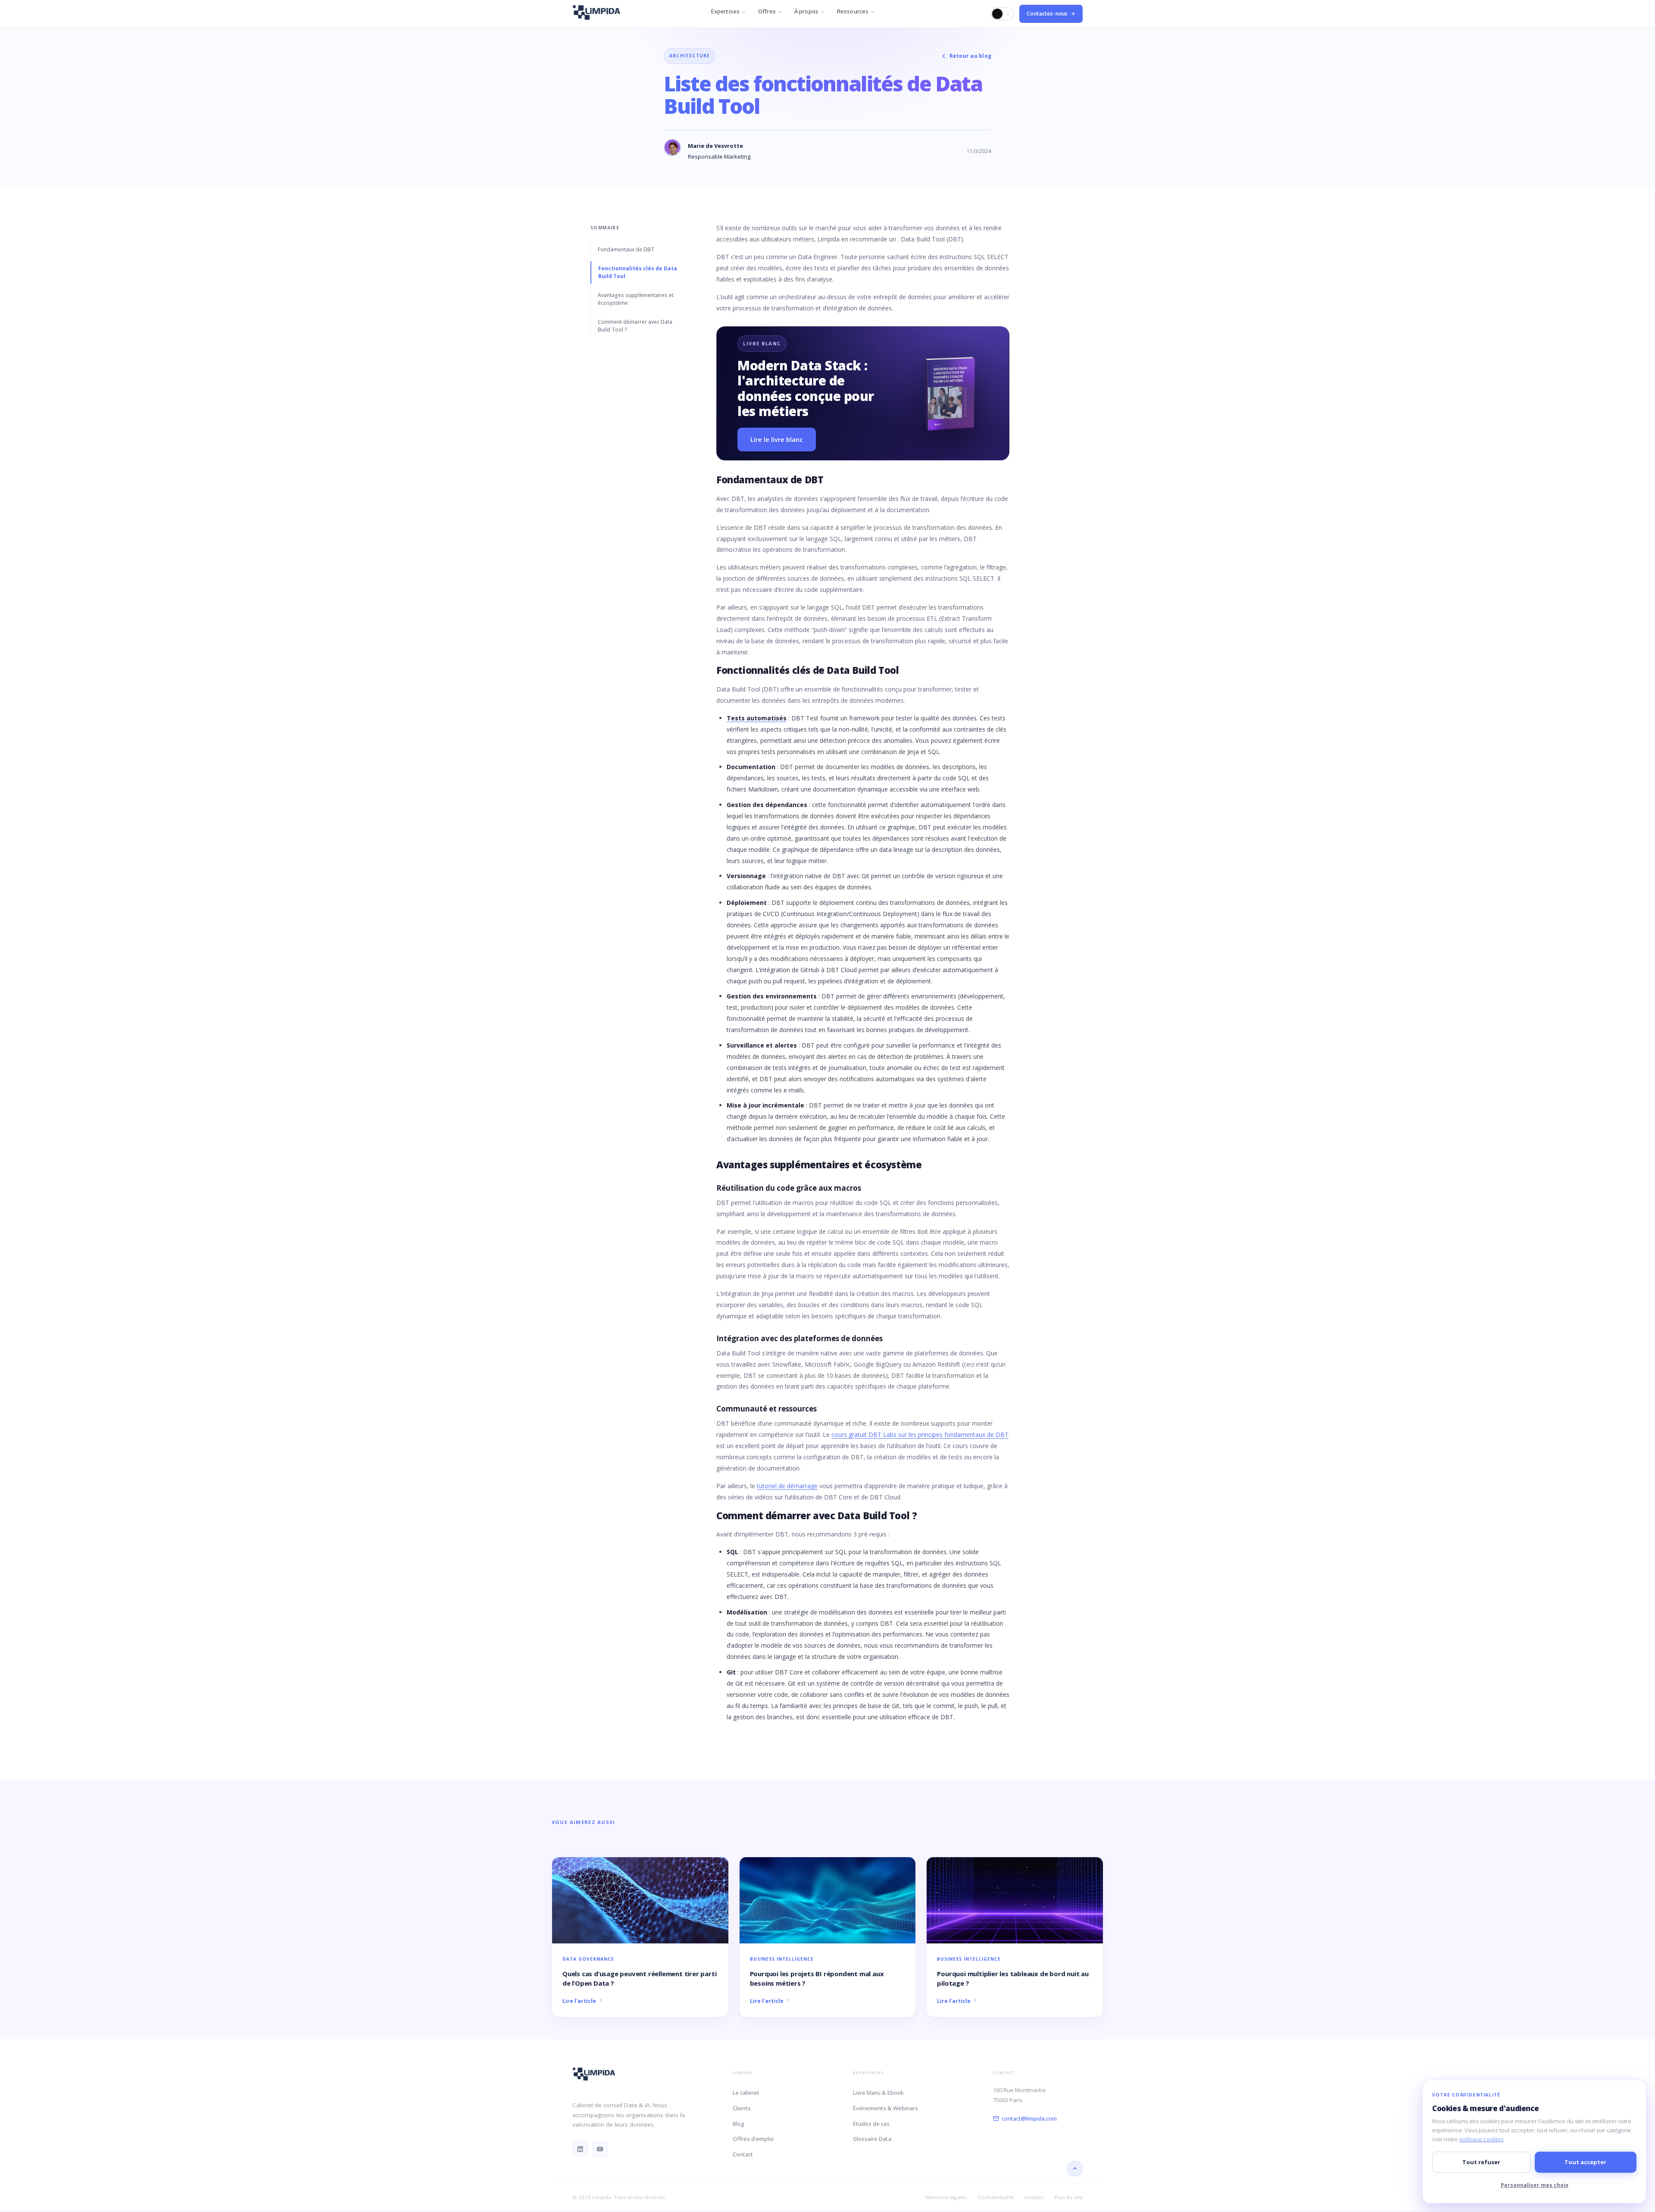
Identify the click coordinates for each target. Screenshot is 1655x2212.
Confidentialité (996, 2197)
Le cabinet (746, 2093)
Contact (743, 2154)
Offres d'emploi (753, 2139)
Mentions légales (946, 2197)
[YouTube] (600, 2149)
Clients (742, 2108)
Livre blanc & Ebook (878, 2093)
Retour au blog (970, 56)
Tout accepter (1585, 2162)
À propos (806, 11)
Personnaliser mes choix (1535, 2185)
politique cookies (1481, 2139)
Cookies (1034, 2197)
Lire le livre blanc (777, 439)
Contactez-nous (1047, 14)
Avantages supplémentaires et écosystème (636, 299)
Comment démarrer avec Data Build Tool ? (635, 326)
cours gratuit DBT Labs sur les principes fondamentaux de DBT (920, 1435)
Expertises (725, 11)
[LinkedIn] (580, 2149)
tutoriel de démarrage (787, 1486)
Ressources (853, 11)
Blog (739, 2124)
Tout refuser (1481, 2162)
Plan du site (1069, 2197)
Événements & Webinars (885, 2108)
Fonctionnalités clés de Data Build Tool (638, 272)
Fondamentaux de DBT (626, 249)
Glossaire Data (872, 2139)
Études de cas (871, 2124)
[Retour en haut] (1075, 2168)
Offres (767, 11)
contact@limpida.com (1029, 2118)
